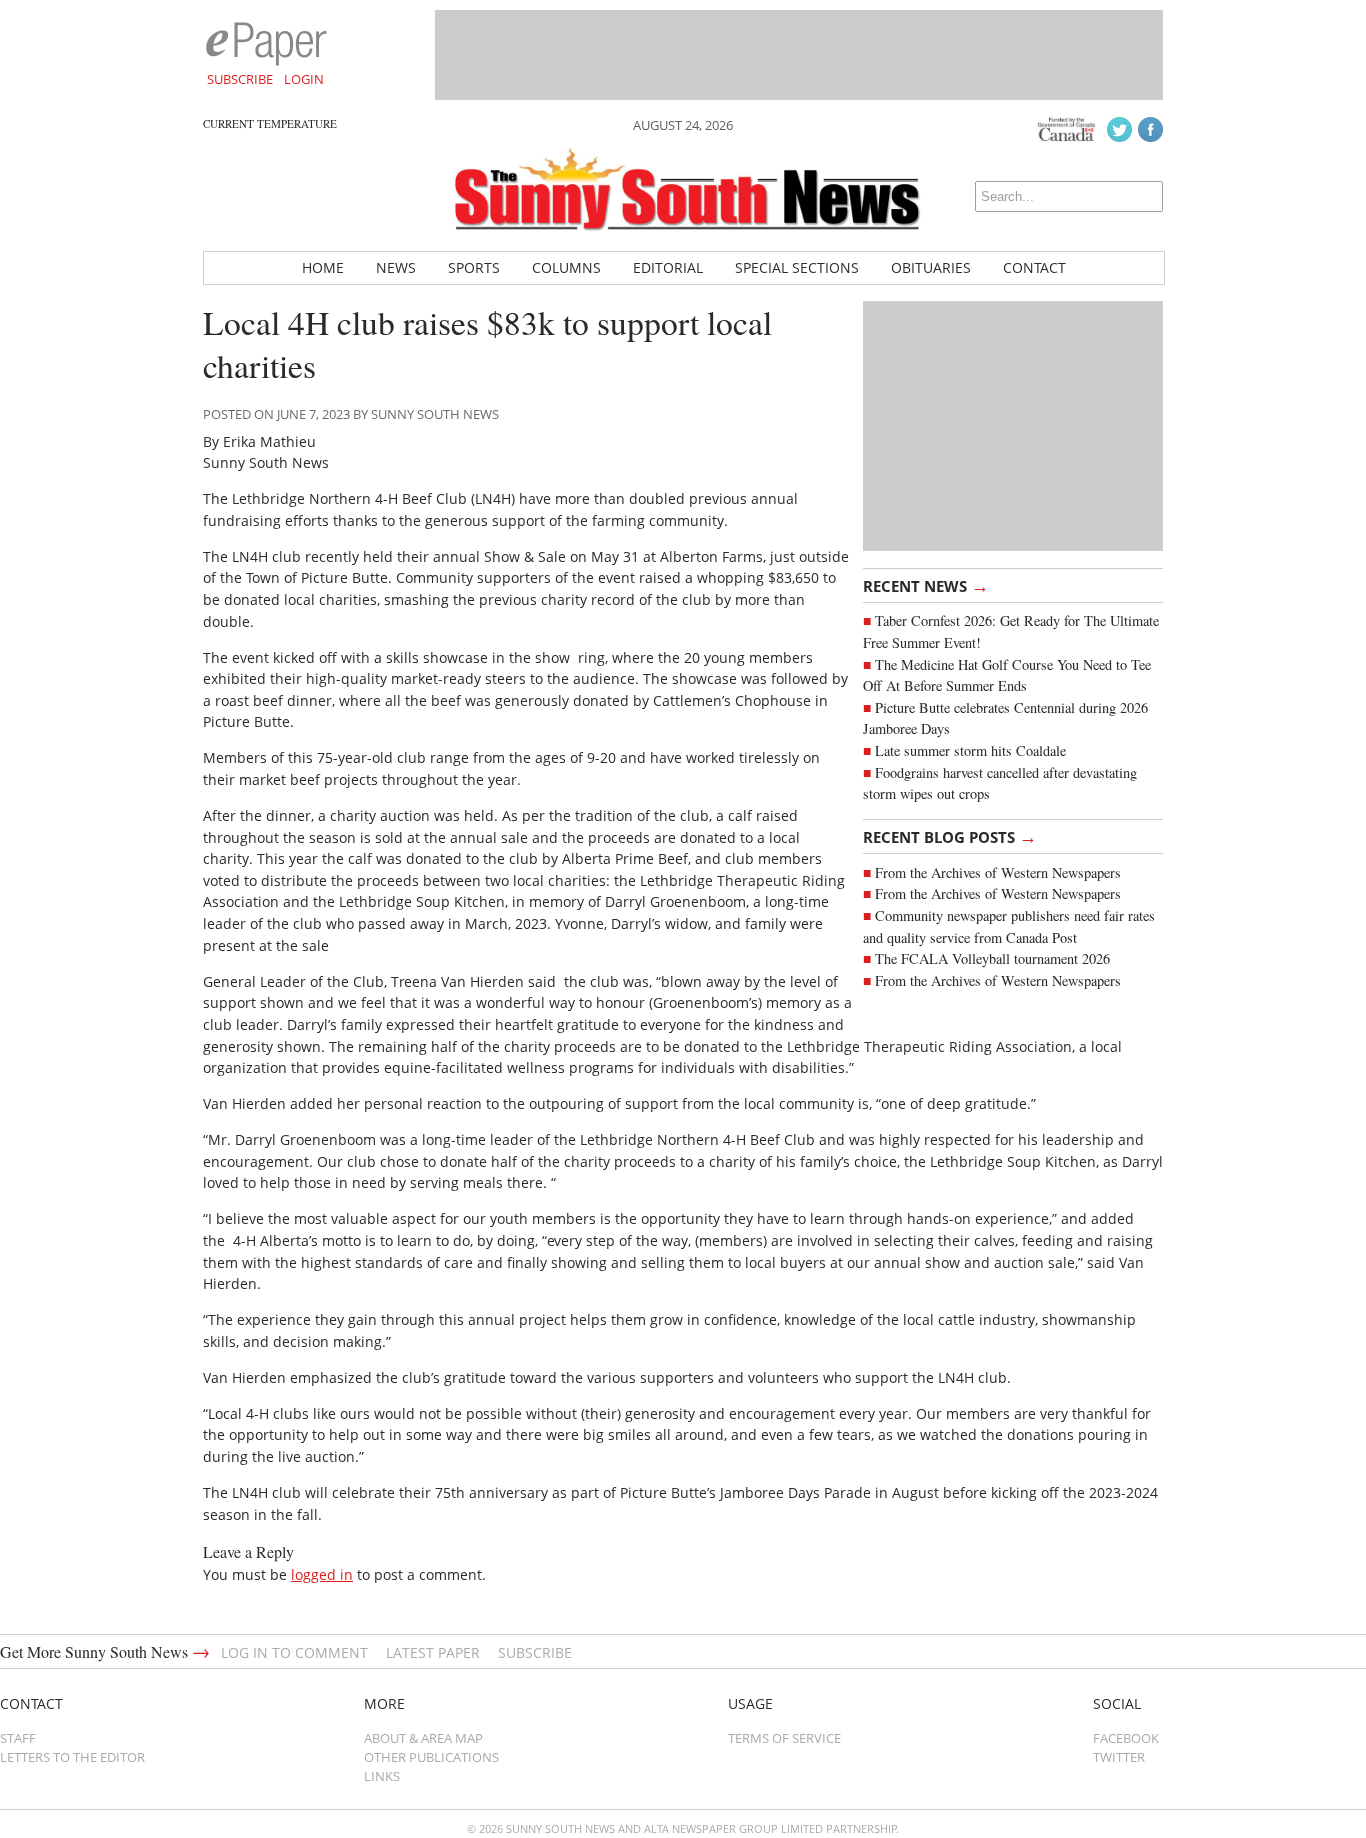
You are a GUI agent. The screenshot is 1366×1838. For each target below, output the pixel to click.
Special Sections (797, 267)
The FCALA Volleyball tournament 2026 (992, 958)
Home (323, 267)
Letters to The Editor (72, 1757)
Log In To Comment (294, 1652)
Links (382, 1776)
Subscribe (240, 79)
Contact (1034, 267)
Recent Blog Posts (950, 836)
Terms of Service (784, 1738)
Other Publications (431, 1757)
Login (304, 79)
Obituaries (931, 267)
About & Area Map (423, 1738)
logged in (322, 1574)
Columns (566, 267)
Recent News (926, 585)
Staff (18, 1738)
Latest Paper (433, 1652)
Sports (474, 267)
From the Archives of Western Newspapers (998, 872)
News (396, 267)
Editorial (668, 267)
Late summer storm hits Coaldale (970, 750)
